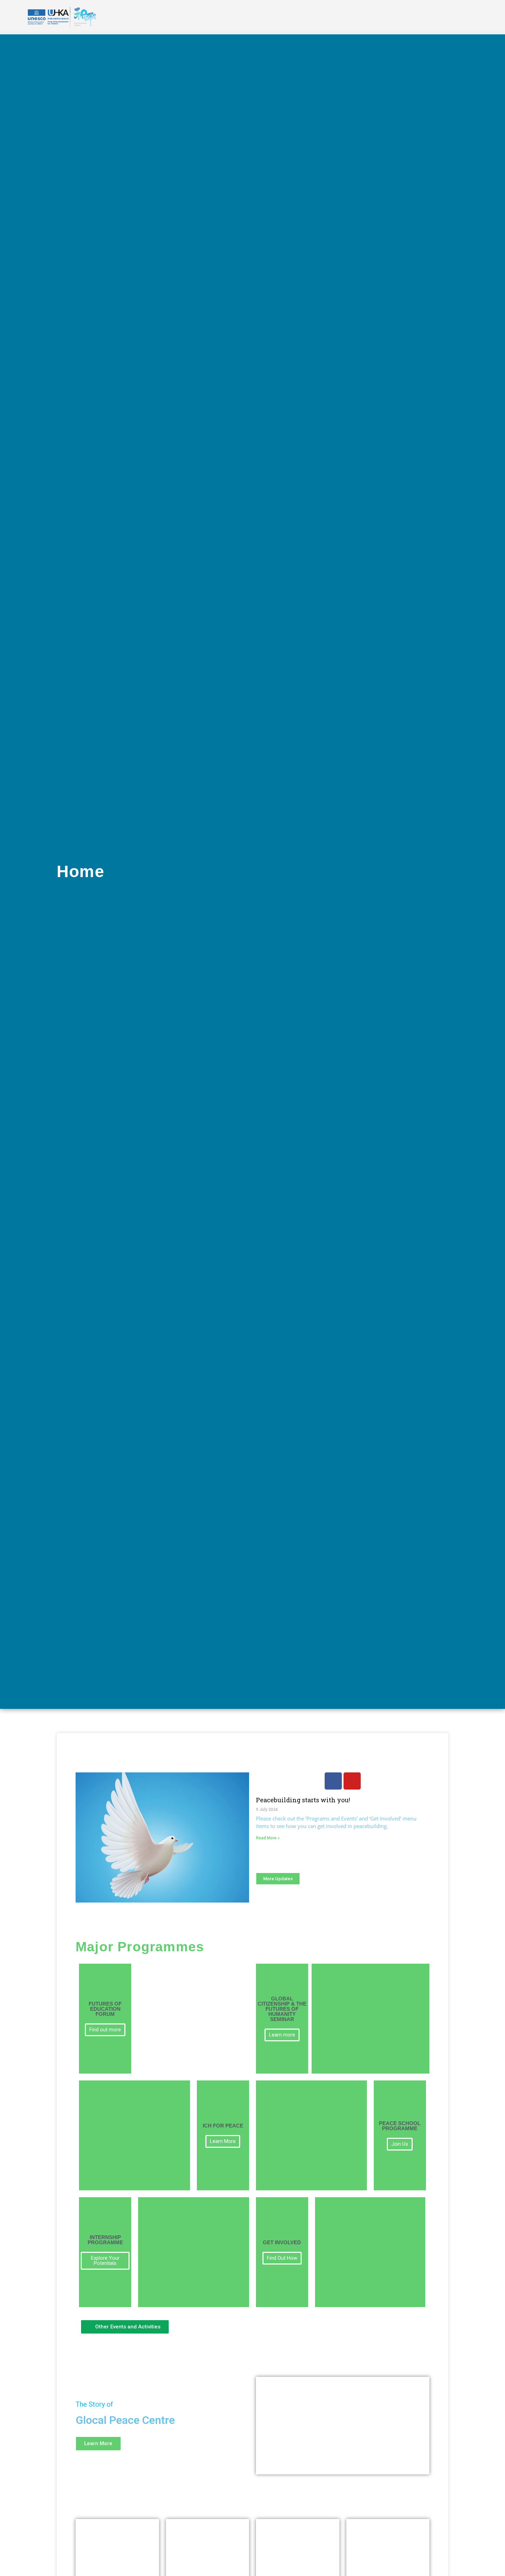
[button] (343, 2426)
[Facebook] (333, 1781)
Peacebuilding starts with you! (303, 1800)
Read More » (268, 1838)
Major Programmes (140, 1947)
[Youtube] (352, 1781)
